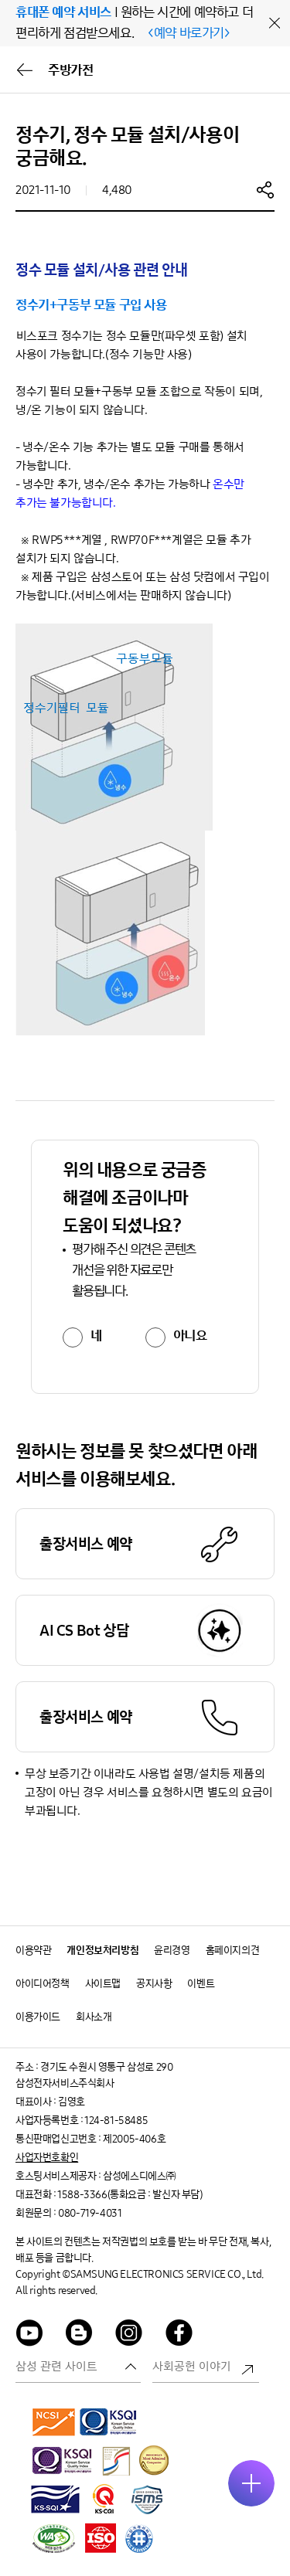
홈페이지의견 (233, 1951)
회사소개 (94, 2017)
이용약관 (33, 1951)
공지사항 (154, 1984)
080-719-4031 (90, 2213)
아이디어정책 (43, 1984)
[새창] (54, 2421)
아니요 (190, 1336)
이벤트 (201, 1984)
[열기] (251, 2483)
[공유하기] (265, 189)
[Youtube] (29, 2335)
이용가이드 (38, 2017)
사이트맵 (103, 1984)
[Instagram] (129, 2335)
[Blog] (80, 2335)
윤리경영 (172, 1951)
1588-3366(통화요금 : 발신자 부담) (130, 2195)
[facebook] (179, 2335)
